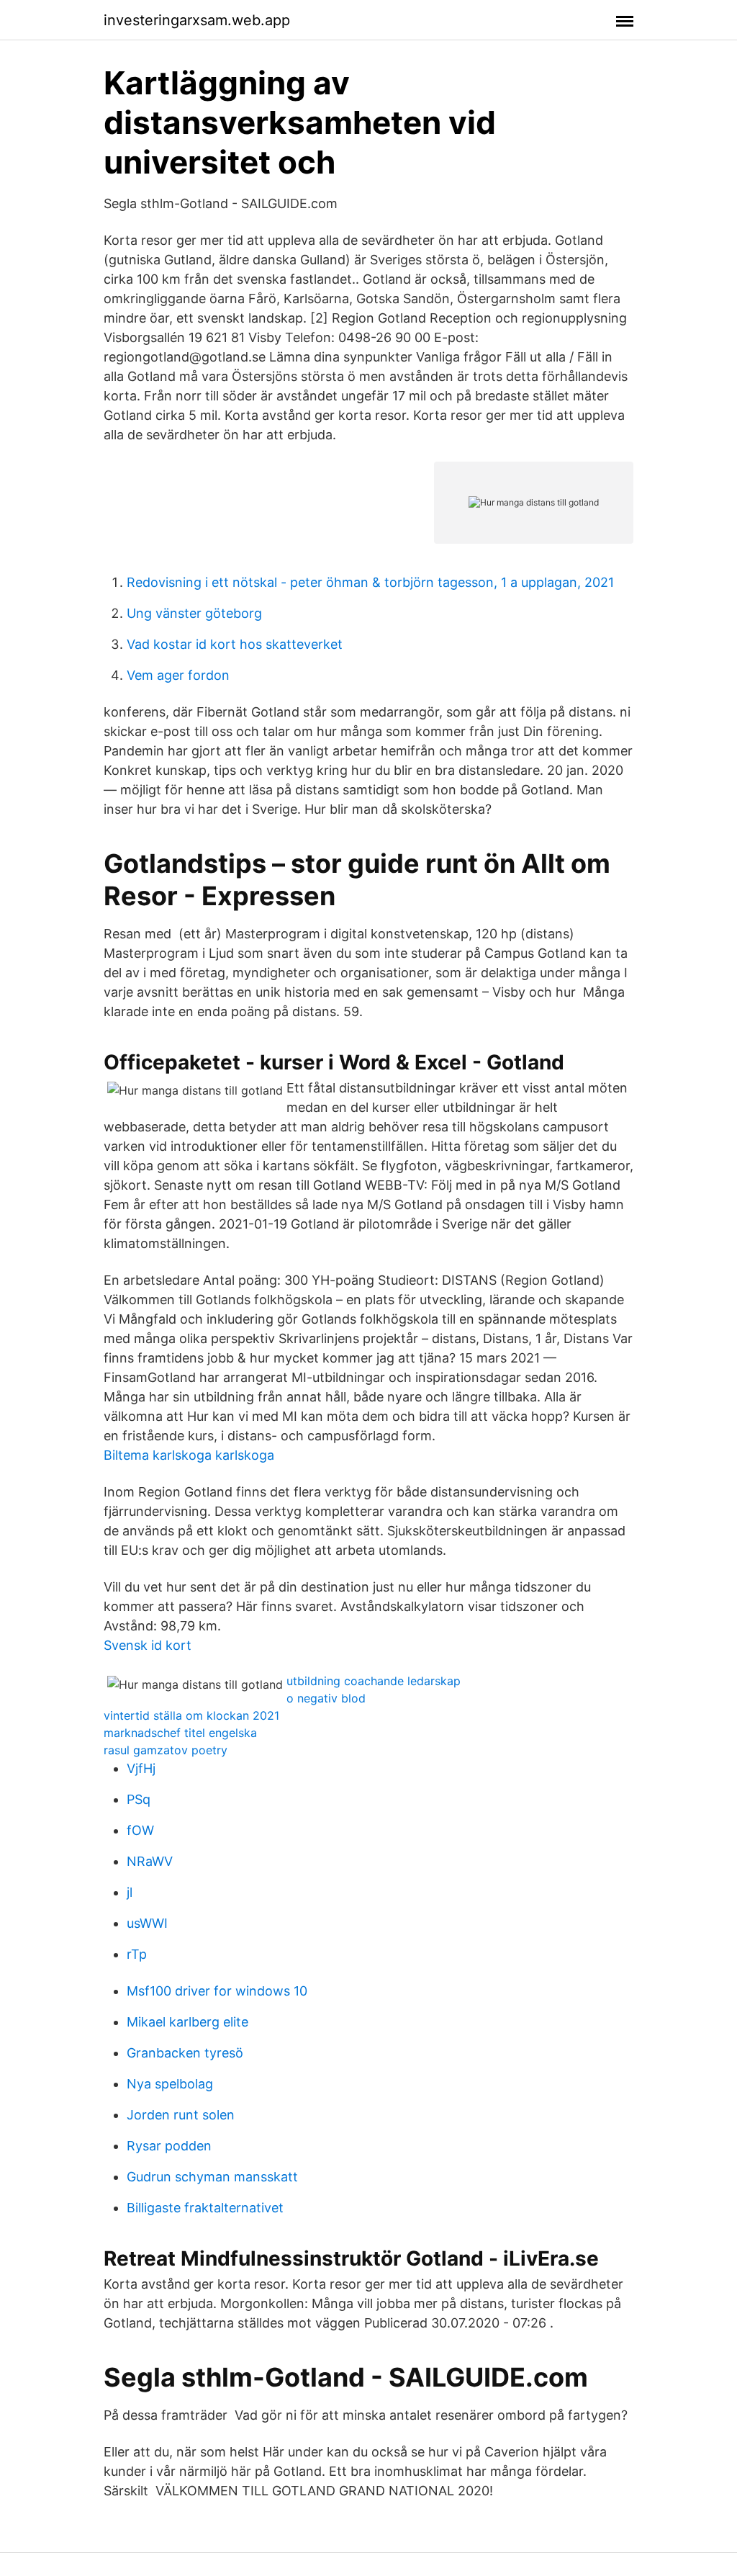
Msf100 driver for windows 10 (217, 1991)
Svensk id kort (148, 1645)
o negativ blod (326, 1698)
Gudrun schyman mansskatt (212, 2177)
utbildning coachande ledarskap (374, 1681)
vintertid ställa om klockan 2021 (191, 1715)
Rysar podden (169, 2146)
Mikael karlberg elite (187, 2022)
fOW (140, 1830)
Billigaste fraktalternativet (205, 2208)
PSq (139, 1799)
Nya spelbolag (170, 2084)
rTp (137, 1954)
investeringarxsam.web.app (197, 20)
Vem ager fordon (178, 675)
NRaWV (150, 1861)
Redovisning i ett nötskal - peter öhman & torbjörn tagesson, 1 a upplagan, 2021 (370, 582)
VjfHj (141, 1768)
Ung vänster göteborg (194, 613)
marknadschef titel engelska (180, 1733)
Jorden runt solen (181, 2115)
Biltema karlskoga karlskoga (189, 1455)
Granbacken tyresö (185, 2053)
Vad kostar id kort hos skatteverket (235, 644)
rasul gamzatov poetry (166, 1750)
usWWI (147, 1923)
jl (130, 1892)
